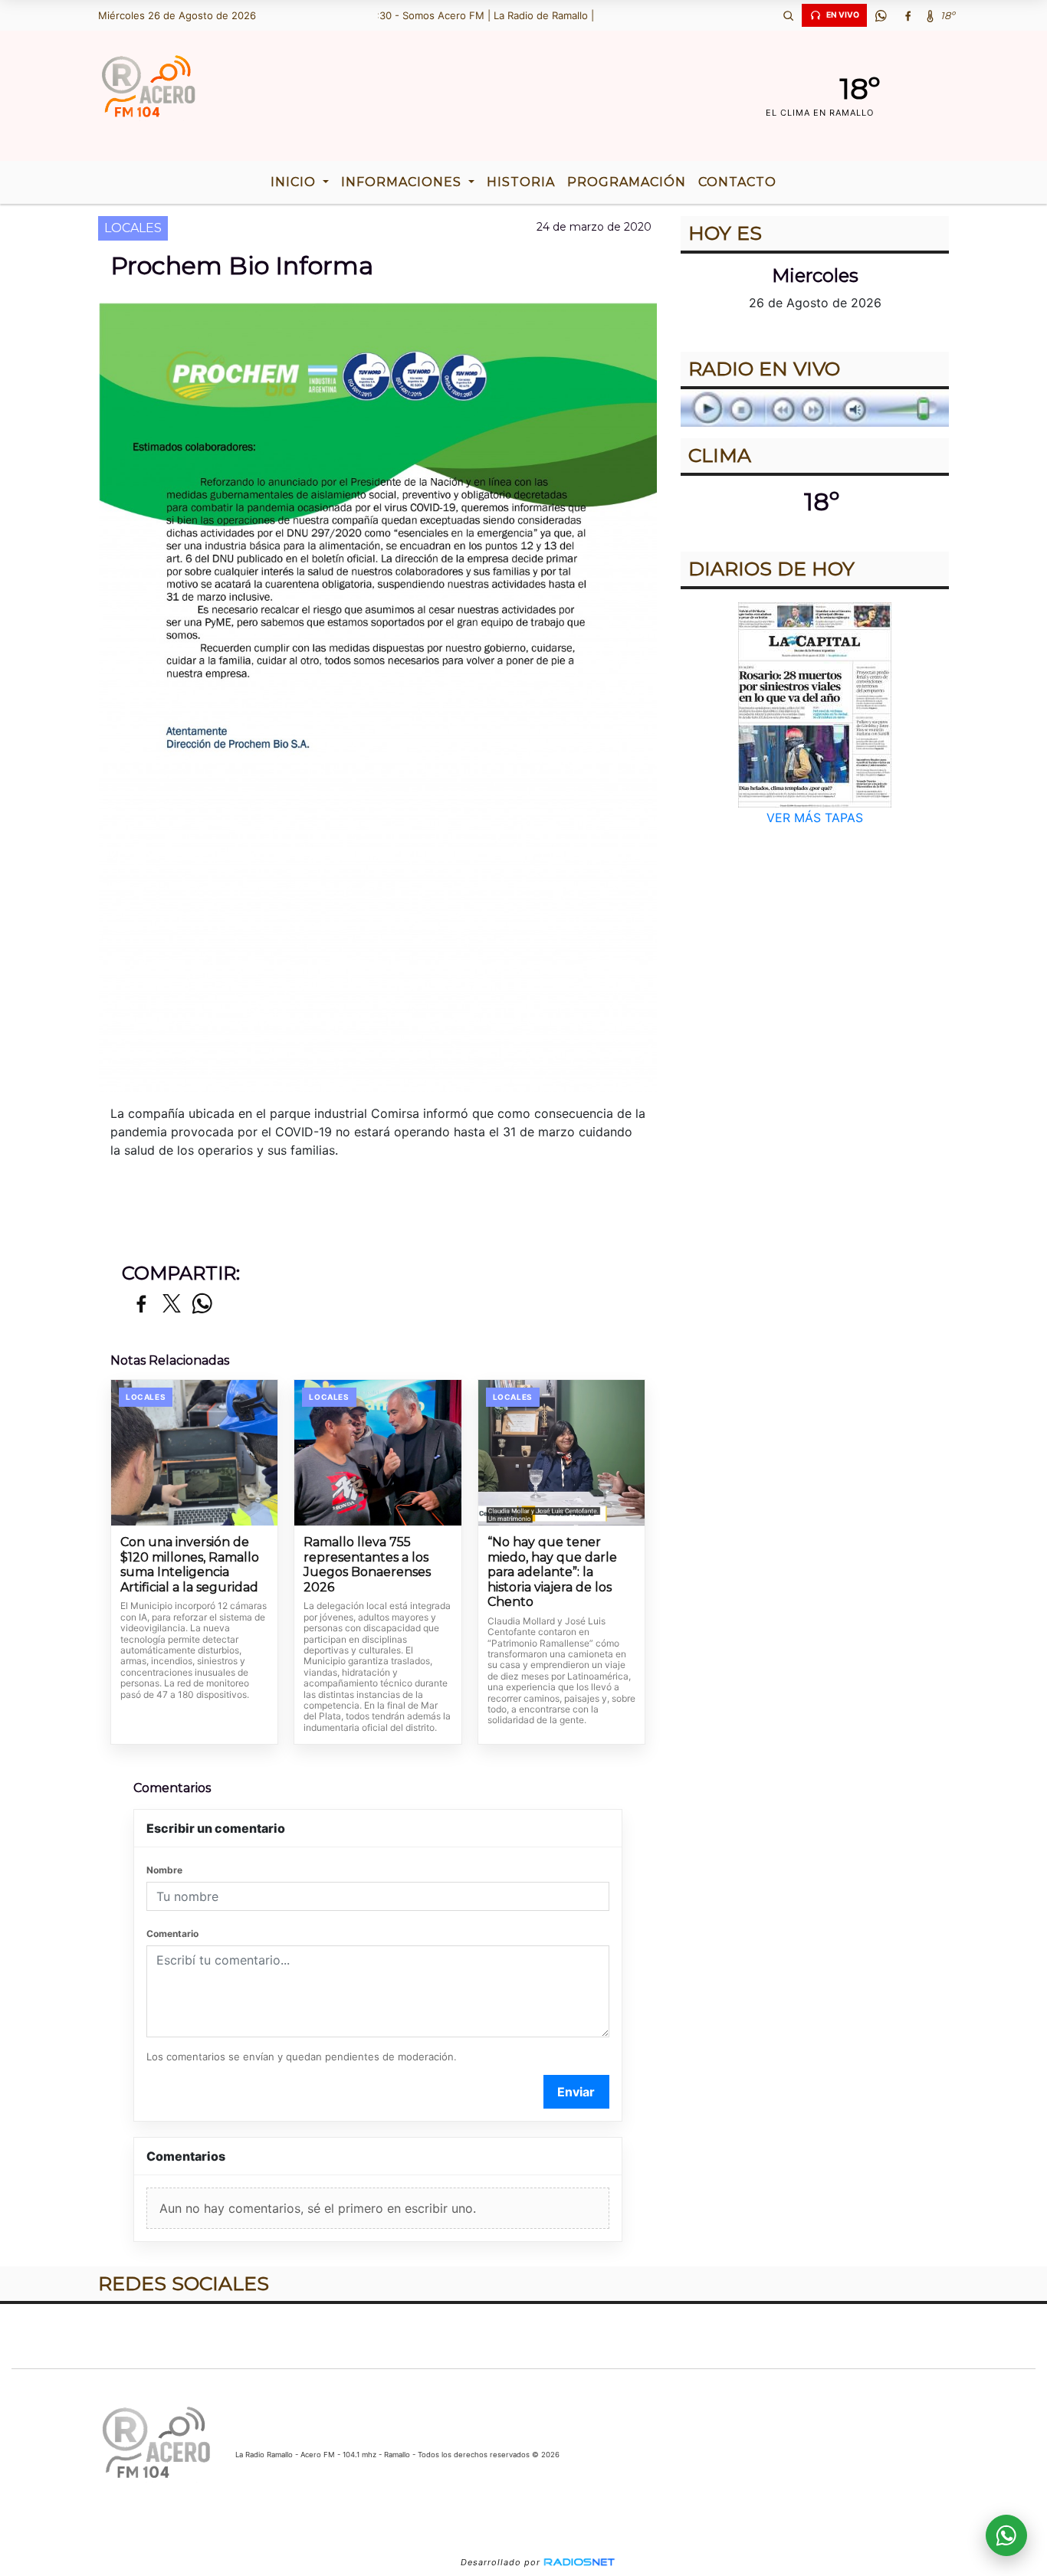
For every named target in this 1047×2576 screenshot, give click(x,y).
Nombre (164, 1870)
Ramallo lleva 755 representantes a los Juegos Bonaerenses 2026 (367, 1565)
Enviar (576, 2092)
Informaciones (403, 182)
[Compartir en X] (172, 1304)
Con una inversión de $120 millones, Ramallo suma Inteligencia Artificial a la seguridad (190, 1565)
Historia (521, 182)
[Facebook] (908, 15)
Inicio (295, 182)
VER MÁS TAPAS (815, 818)
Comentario (172, 1934)
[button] (788, 15)
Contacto (737, 182)
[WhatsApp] (881, 15)
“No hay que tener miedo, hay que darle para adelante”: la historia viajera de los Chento (552, 1572)
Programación (627, 182)
